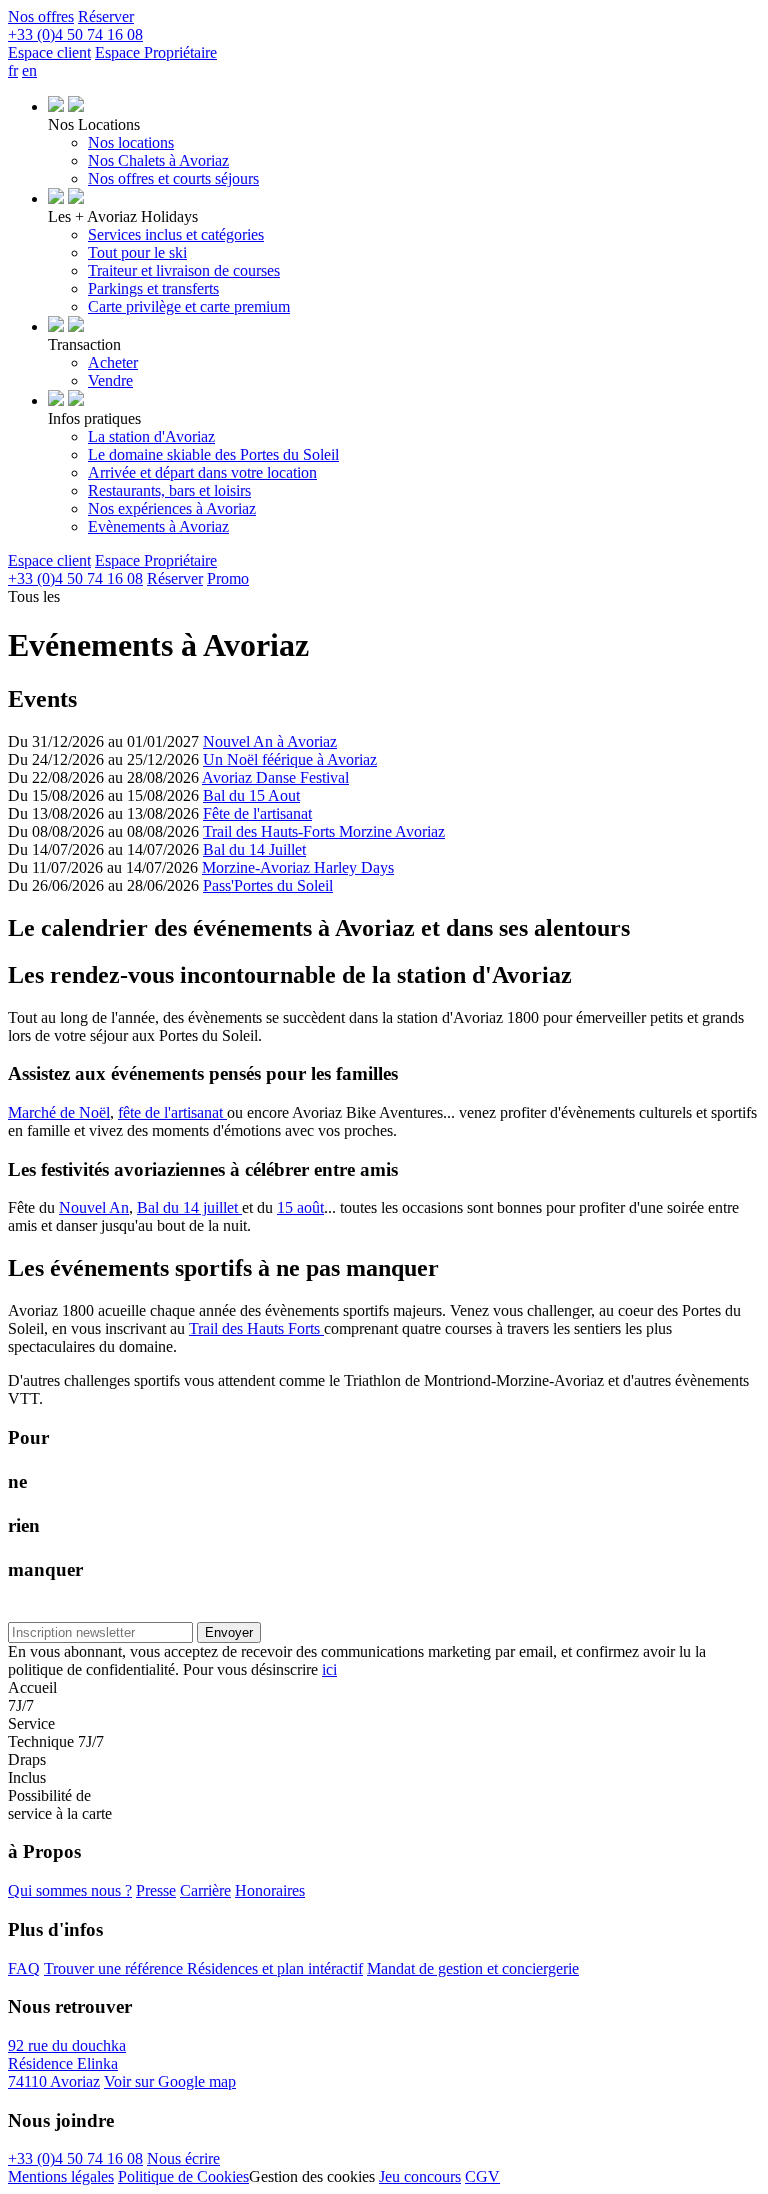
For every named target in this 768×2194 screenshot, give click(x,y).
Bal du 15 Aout (251, 795)
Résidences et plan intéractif (275, 1968)
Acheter (113, 362)
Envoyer (229, 1632)
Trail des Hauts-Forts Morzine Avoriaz (324, 831)
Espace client (49, 52)
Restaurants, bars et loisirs (169, 490)
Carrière (205, 1890)
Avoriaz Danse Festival (275, 777)
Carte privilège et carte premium (189, 306)
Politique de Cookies (183, 2176)
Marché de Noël (59, 1112)
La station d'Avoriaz (151, 436)
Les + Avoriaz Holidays (123, 216)
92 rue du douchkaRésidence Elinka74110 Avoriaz (67, 2063)
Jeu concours (420, 2176)
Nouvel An (94, 1207)
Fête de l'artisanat (257, 813)
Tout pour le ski (137, 252)
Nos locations (131, 142)
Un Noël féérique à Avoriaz (290, 759)
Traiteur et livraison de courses (184, 270)
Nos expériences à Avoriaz (172, 508)
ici (329, 1669)
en (29, 70)
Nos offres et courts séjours (173, 178)
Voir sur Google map (170, 2081)
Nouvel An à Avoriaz (270, 741)
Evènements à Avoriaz (158, 526)
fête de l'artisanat (172, 1112)
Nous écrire (183, 2158)
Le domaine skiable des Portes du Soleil (213, 454)
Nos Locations (94, 124)
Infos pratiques (94, 418)
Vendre (110, 380)
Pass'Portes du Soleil (268, 885)
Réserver (106, 16)
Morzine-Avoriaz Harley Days (298, 867)
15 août (300, 1207)
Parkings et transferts (153, 288)
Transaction (84, 344)
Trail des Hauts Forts (256, 1328)
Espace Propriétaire (156, 52)
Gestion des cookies (312, 2176)
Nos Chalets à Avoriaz (158, 160)
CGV (482, 2176)
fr (13, 70)
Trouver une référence (115, 1968)
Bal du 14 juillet (189, 1207)
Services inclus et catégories (176, 234)
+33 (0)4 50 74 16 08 (75, 2158)
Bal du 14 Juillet (254, 849)
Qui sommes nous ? (70, 1890)
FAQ (24, 1968)
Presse (156, 1890)
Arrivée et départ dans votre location (202, 472)
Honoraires (270, 1890)
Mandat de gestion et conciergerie (473, 1968)
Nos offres (41, 16)
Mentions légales (61, 2176)
